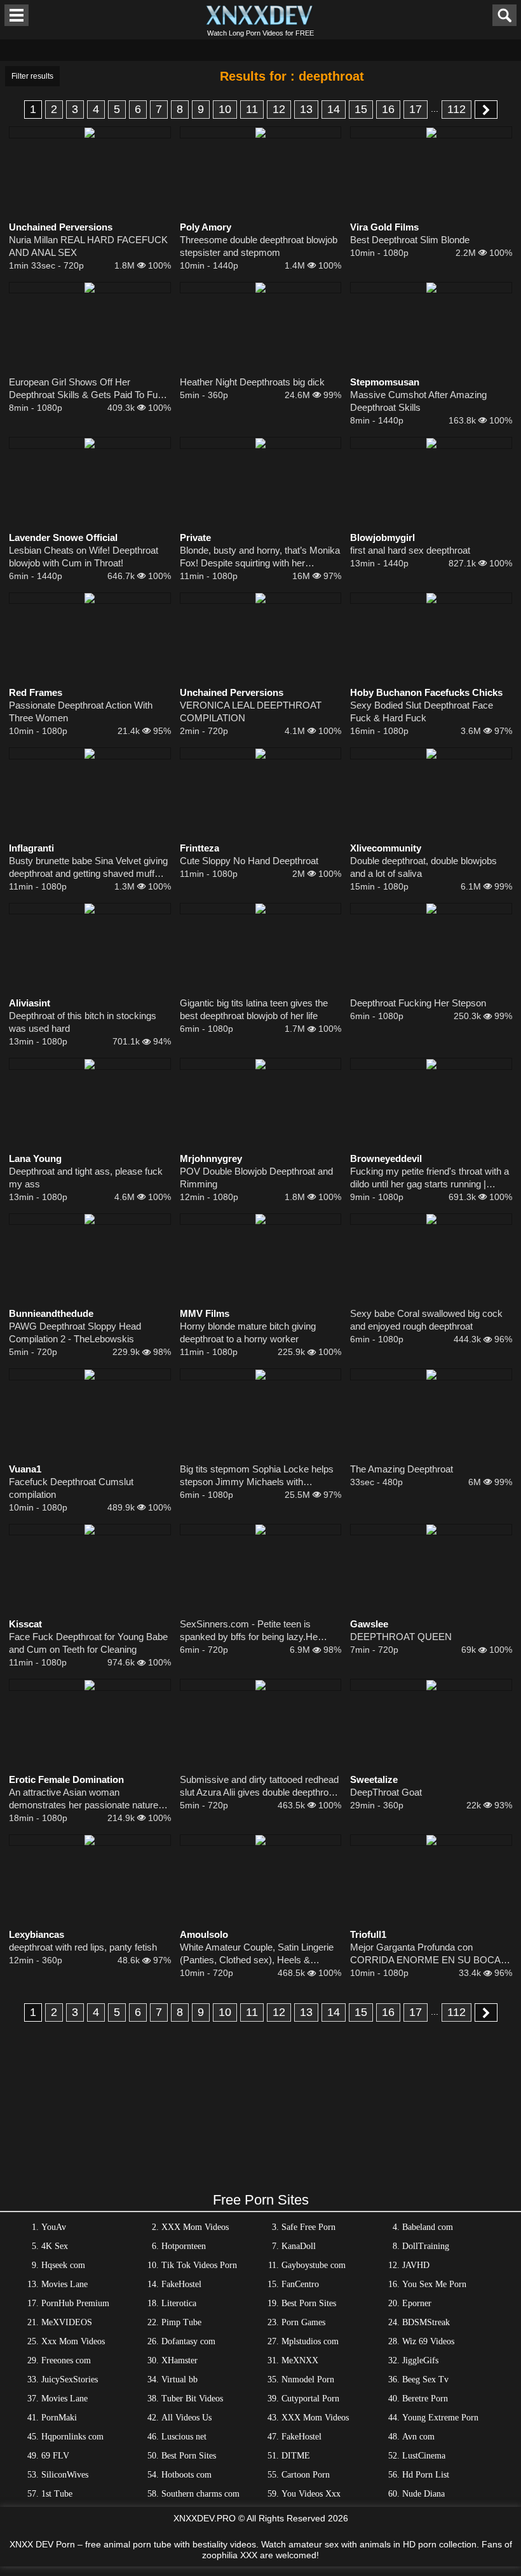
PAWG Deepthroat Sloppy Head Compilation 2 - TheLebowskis (75, 1332)
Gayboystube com (314, 2265)
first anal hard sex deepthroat (410, 550)
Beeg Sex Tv (425, 2379)
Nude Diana (423, 2494)
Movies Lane (64, 2284)
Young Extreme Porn (440, 2418)
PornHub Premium (75, 2303)
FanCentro (300, 2284)
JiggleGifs (420, 2360)
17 (416, 109)
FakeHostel (181, 2284)
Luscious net (184, 2437)
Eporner (417, 2303)
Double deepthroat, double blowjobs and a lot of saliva (423, 867)
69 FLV (55, 2456)
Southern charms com (200, 2494)
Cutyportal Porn (310, 2399)
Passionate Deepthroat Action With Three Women (81, 711)
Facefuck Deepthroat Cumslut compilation (71, 1488)
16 (388, 109)
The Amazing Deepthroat (402, 1469)
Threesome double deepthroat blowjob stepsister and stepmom (259, 246)
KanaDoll (299, 2246)
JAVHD (416, 2265)
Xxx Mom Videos (73, 2341)
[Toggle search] (504, 15)
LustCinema (424, 2456)
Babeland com (428, 2227)
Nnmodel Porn (308, 2379)
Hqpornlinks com (72, 2437)
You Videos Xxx (311, 2494)
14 (334, 109)
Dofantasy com (188, 2341)
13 (306, 109)
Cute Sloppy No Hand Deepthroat (249, 861)
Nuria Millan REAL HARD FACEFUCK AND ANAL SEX (88, 246)
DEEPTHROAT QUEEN (401, 1637)
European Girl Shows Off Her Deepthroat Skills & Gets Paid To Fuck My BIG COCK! (88, 389)
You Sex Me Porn (434, 2284)
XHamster (179, 2360)
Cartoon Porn (306, 2475)
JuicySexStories (70, 2379)
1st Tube (57, 2494)
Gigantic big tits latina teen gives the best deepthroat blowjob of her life (254, 1009)
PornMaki (59, 2418)
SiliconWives (65, 2475)
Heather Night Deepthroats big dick (252, 382)
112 (457, 109)
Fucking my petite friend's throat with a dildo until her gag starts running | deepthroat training (430, 1178)
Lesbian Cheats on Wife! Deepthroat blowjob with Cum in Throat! (84, 557)
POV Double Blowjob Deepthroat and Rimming (256, 1178)
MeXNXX (300, 2360)
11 (252, 109)
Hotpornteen (184, 2246)
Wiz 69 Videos (428, 2341)
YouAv (54, 2227)
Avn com (418, 2437)
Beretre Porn (425, 2399)
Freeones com (66, 2360)
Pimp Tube (181, 2322)
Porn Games (303, 2322)
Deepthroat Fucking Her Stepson (418, 1003)
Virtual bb (179, 2379)
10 (225, 109)
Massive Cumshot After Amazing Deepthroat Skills (418, 401)
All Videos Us (186, 2418)
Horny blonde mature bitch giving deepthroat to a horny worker (248, 1332)
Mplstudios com (310, 2341)
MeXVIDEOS (67, 2322)
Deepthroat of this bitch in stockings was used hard (83, 1022)
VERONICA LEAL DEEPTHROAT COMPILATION (251, 711)
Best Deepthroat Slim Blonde (410, 240)
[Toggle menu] (17, 15)
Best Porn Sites (309, 2303)
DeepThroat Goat (386, 1792)
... (435, 109)
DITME (296, 2456)
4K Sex (55, 2246)
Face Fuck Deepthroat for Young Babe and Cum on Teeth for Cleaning (88, 1643)
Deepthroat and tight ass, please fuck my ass (86, 1178)
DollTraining (426, 2246)
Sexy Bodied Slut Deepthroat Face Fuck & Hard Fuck (422, 711)
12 (279, 109)
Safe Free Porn (308, 2227)
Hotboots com (186, 2475)
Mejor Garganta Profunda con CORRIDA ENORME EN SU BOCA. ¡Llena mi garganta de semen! (427, 1954)
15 (361, 109)
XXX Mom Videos (195, 2227)
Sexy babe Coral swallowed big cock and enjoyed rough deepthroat (426, 1320)
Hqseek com (63, 2265)
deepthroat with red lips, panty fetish (83, 1947)
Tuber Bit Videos (192, 2399)
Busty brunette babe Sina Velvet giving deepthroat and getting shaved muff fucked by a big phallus (88, 868)
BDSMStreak (426, 2322)
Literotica (179, 2303)
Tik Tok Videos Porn (199, 2265)
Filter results (32, 76)
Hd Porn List (426, 2475)
